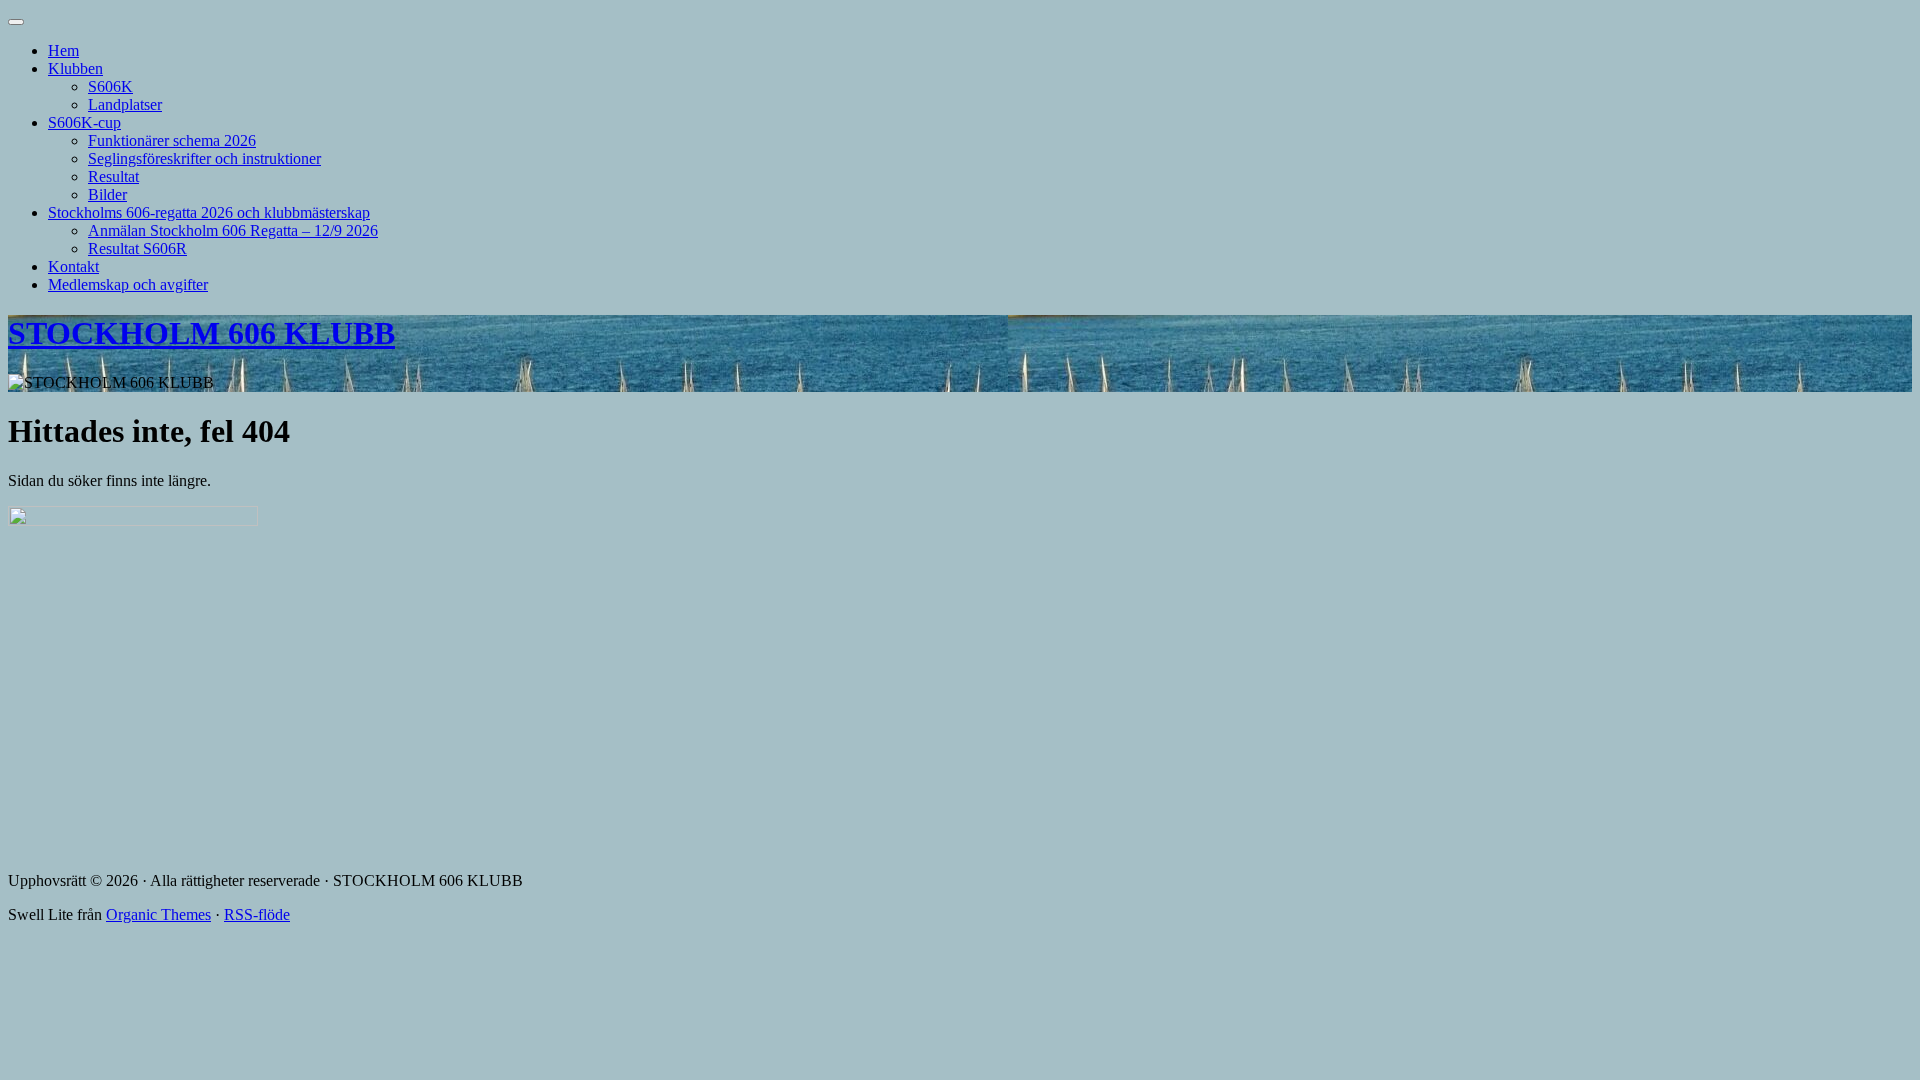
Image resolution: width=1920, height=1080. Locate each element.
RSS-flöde (257, 914)
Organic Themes (158, 914)
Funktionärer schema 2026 (172, 140)
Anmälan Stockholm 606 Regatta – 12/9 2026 (233, 230)
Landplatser (125, 104)
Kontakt (73, 266)
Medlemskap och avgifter (128, 284)
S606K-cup (84, 122)
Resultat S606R (137, 248)
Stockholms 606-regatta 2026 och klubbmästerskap (209, 212)
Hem (63, 50)
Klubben (75, 68)
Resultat (113, 176)
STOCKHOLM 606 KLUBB (201, 333)
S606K (110, 86)
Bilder (107, 194)
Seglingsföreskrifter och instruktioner (204, 158)
